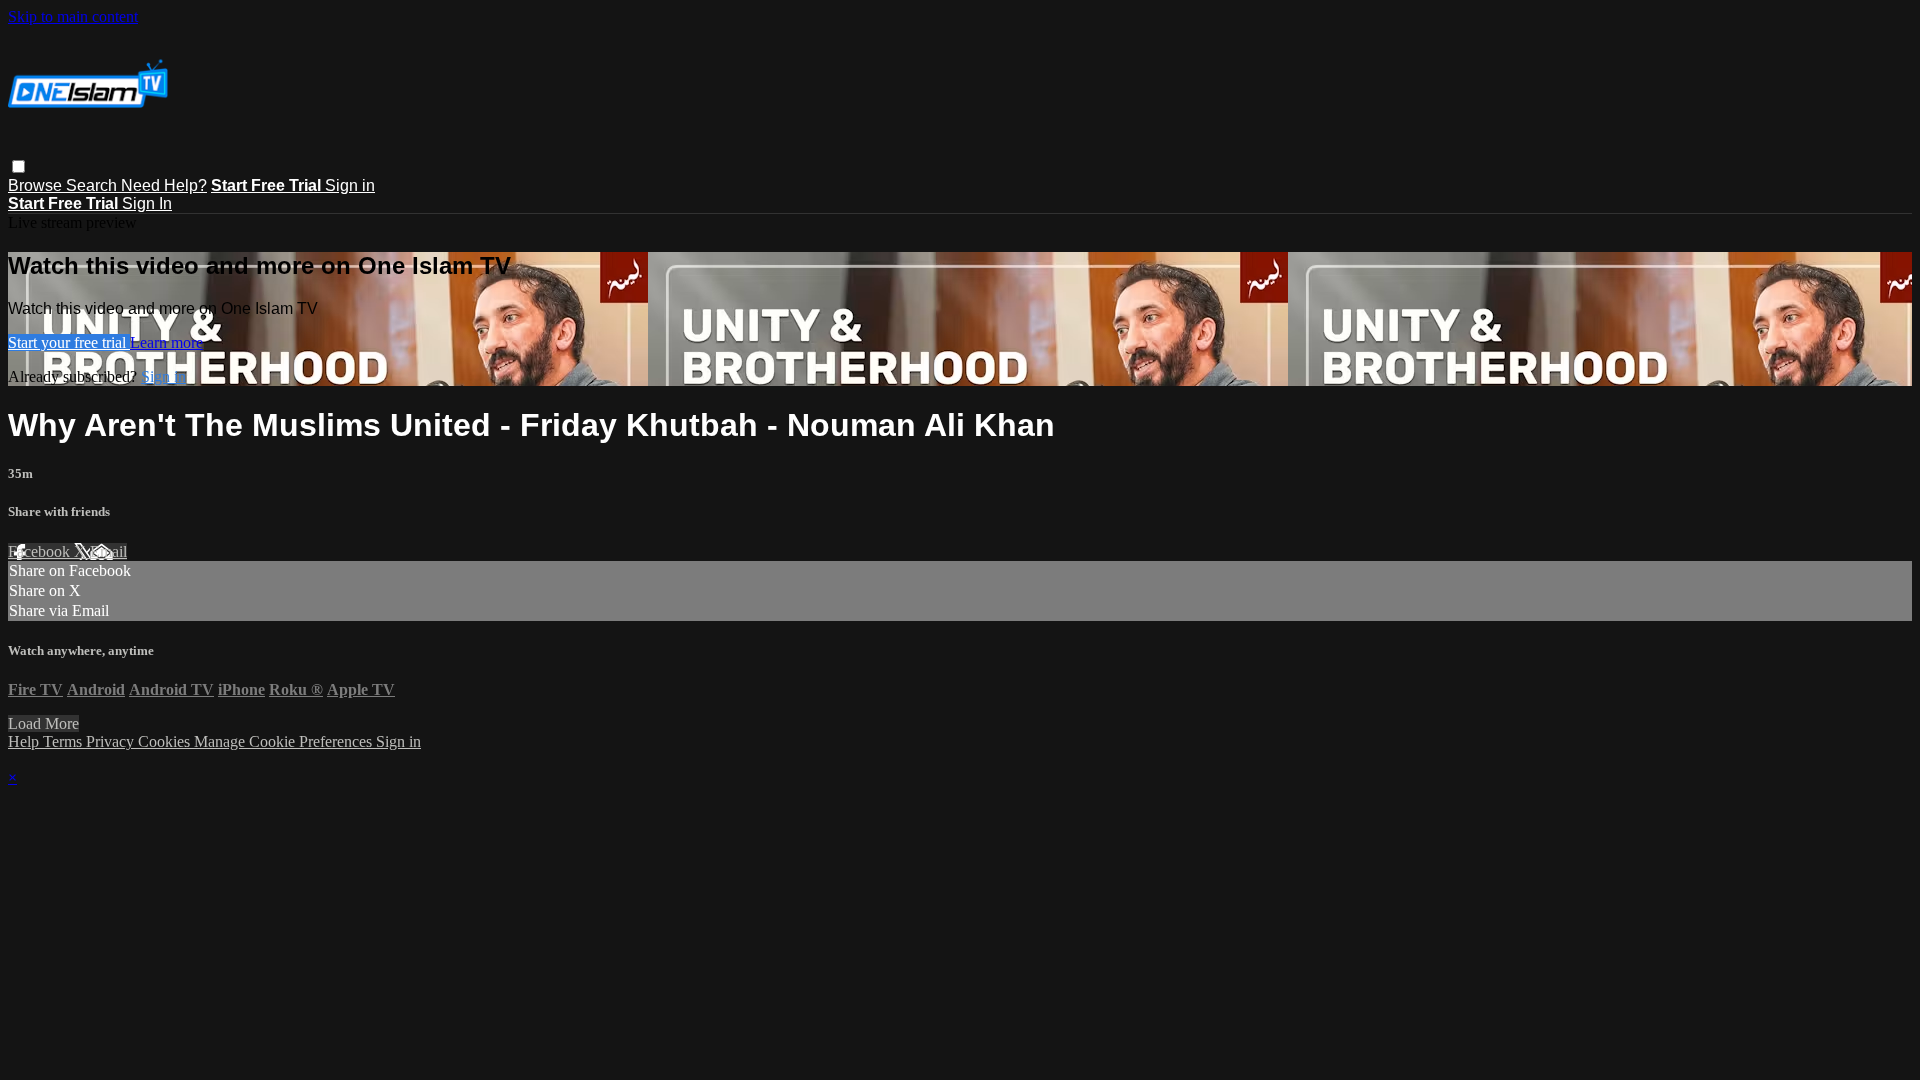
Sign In (147, 203)
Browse (37, 185)
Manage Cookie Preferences (285, 741)
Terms (64, 741)
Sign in (350, 185)
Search (93, 185)
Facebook (41, 551)
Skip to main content (73, 16)
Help (25, 741)
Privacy (112, 741)
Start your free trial (69, 342)
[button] (18, 166)
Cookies (166, 741)
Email (108, 551)
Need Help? (164, 185)
